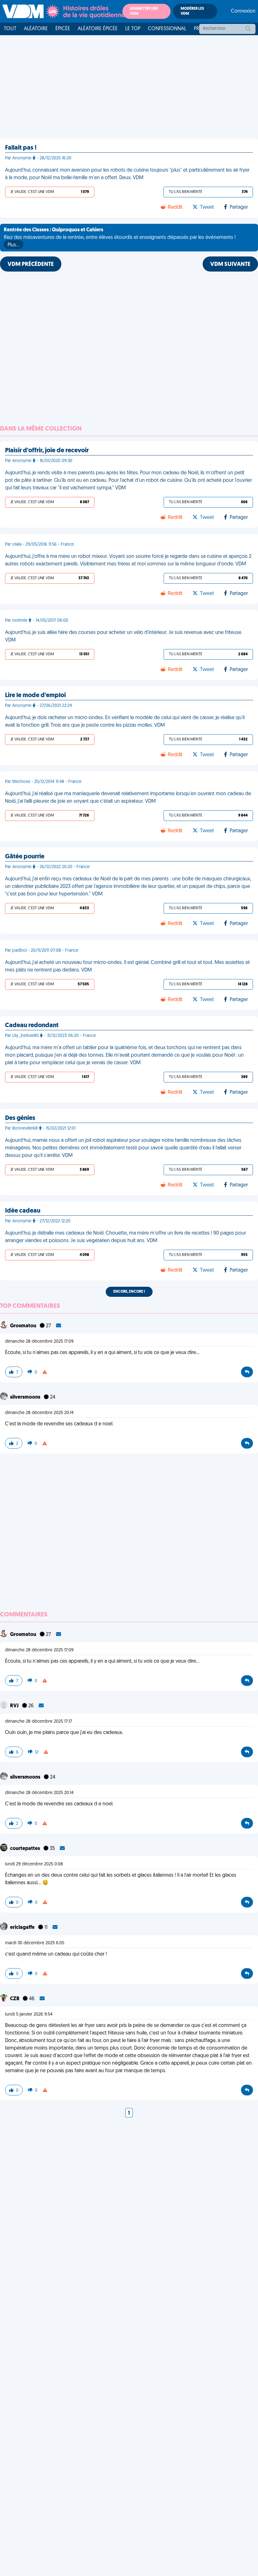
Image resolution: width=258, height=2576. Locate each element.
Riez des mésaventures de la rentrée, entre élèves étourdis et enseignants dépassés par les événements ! (120, 238)
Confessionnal (167, 29)
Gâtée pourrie (25, 857)
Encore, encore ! (129, 1292)
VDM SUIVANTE (230, 265)
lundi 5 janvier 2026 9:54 (29, 2015)
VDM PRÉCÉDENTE (31, 265)
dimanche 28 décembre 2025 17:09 (39, 1342)
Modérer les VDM (192, 11)
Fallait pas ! (21, 148)
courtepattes (25, 1849)
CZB (15, 1999)
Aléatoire (36, 29)
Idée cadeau (23, 1211)
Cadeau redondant (32, 1026)
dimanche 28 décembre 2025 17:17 (39, 1722)
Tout (10, 29)
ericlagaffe (23, 1928)
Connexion (243, 11)
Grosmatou (24, 1326)
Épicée (63, 29)
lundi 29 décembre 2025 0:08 (34, 1864)
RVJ (15, 1706)
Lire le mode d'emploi (35, 696)
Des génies (20, 1118)
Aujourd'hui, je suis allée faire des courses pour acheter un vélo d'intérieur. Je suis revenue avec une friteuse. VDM (124, 636)
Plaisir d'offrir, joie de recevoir (47, 451)
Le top (133, 29)
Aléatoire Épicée (98, 29)
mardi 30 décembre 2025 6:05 (35, 1943)
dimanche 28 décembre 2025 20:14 (39, 1413)
